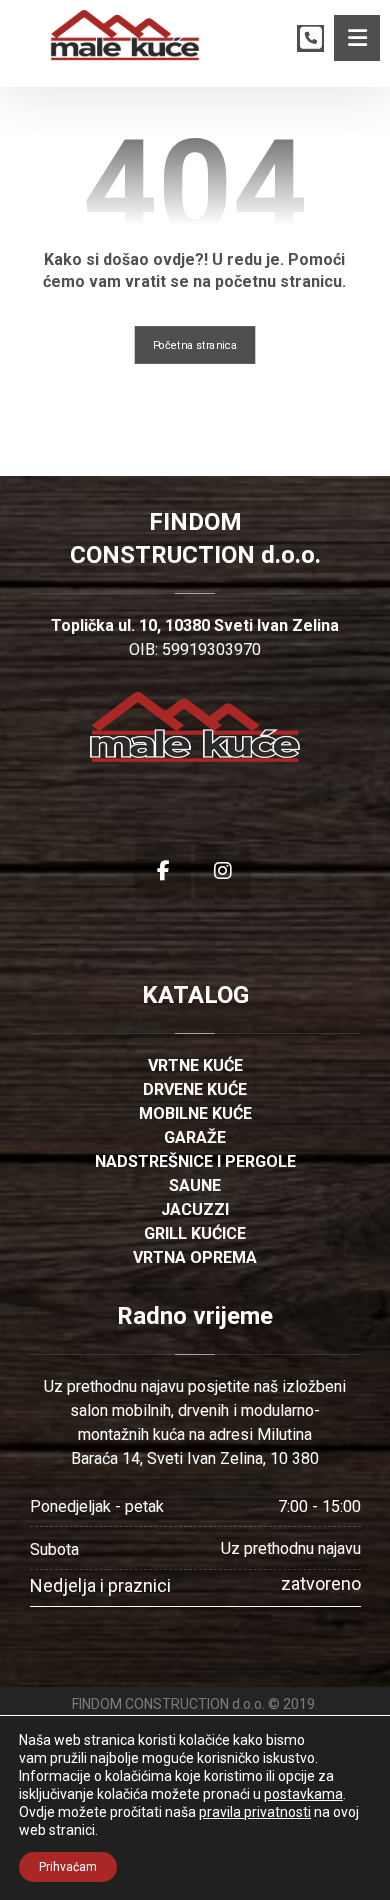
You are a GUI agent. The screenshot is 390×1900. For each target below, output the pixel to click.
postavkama (303, 1794)
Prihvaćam (68, 1867)
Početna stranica (195, 344)
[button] (357, 38)
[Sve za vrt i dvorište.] (125, 35)
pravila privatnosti (255, 1812)
